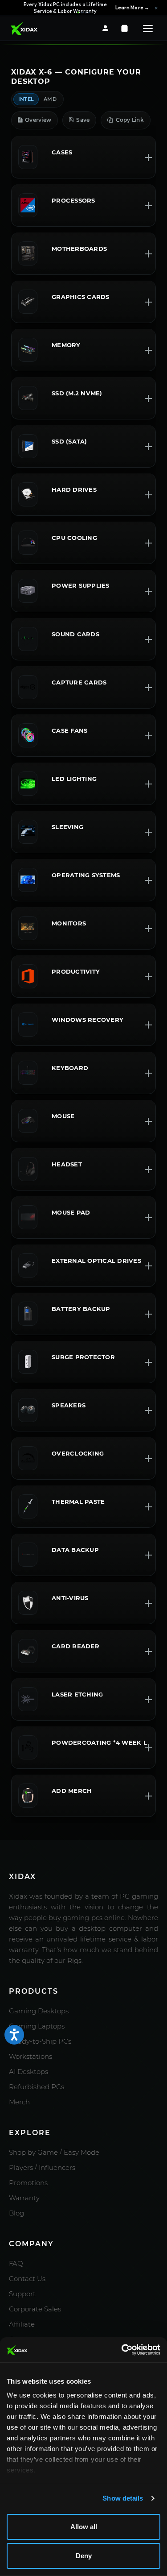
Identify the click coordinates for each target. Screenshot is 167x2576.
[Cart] (124, 28)
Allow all (84, 2527)
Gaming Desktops (39, 2011)
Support (22, 2294)
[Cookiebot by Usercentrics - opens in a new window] (122, 2350)
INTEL (26, 99)
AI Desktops (29, 2072)
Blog (16, 2213)
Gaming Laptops (37, 2026)
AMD (50, 99)
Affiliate (22, 2324)
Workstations (31, 2056)
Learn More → (132, 8)
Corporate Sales (35, 2309)
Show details (123, 2498)
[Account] (105, 28)
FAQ (16, 2263)
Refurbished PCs (37, 2087)
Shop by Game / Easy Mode (54, 2152)
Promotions (28, 2183)
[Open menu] (148, 29)
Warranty (24, 2198)
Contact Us (27, 2279)
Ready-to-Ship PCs (40, 2041)
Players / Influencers (42, 2167)
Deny (84, 2556)
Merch (19, 2102)
